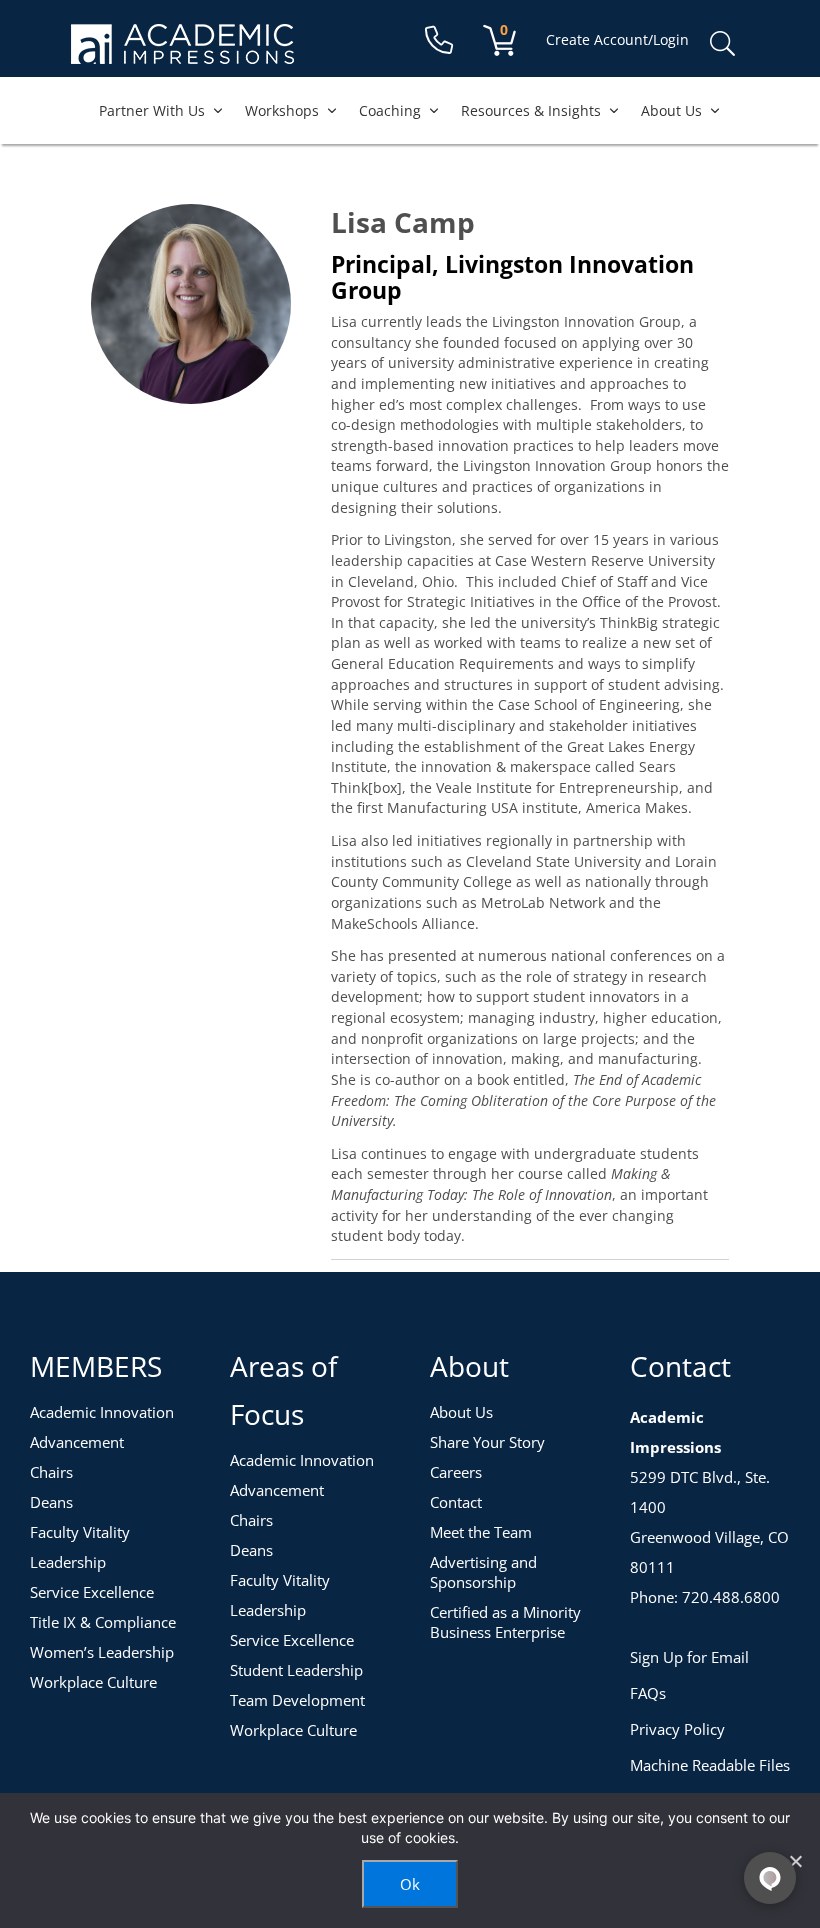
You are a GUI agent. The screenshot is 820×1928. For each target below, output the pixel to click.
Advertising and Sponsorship (483, 1572)
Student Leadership (296, 1670)
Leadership (68, 1562)
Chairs (51, 1472)
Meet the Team (481, 1532)
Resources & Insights (531, 110)
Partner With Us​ (152, 110)
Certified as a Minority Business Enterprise (505, 1622)
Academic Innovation (102, 1412)
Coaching (390, 110)
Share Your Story (487, 1442)
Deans (51, 1502)
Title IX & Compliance (103, 1622)
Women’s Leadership (102, 1652)
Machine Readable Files (710, 1765)
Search (722, 44)
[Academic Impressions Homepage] (182, 52)
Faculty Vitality (80, 1532)
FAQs (648, 1693)
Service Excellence (92, 1592)
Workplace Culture (93, 1682)
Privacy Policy (677, 1729)
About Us (671, 110)
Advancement (77, 1442)
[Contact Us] (439, 40)
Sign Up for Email (689, 1657)
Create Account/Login (617, 39)
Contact (456, 1502)
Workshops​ (282, 110)
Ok (410, 1884)
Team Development (297, 1700)
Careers (456, 1472)
